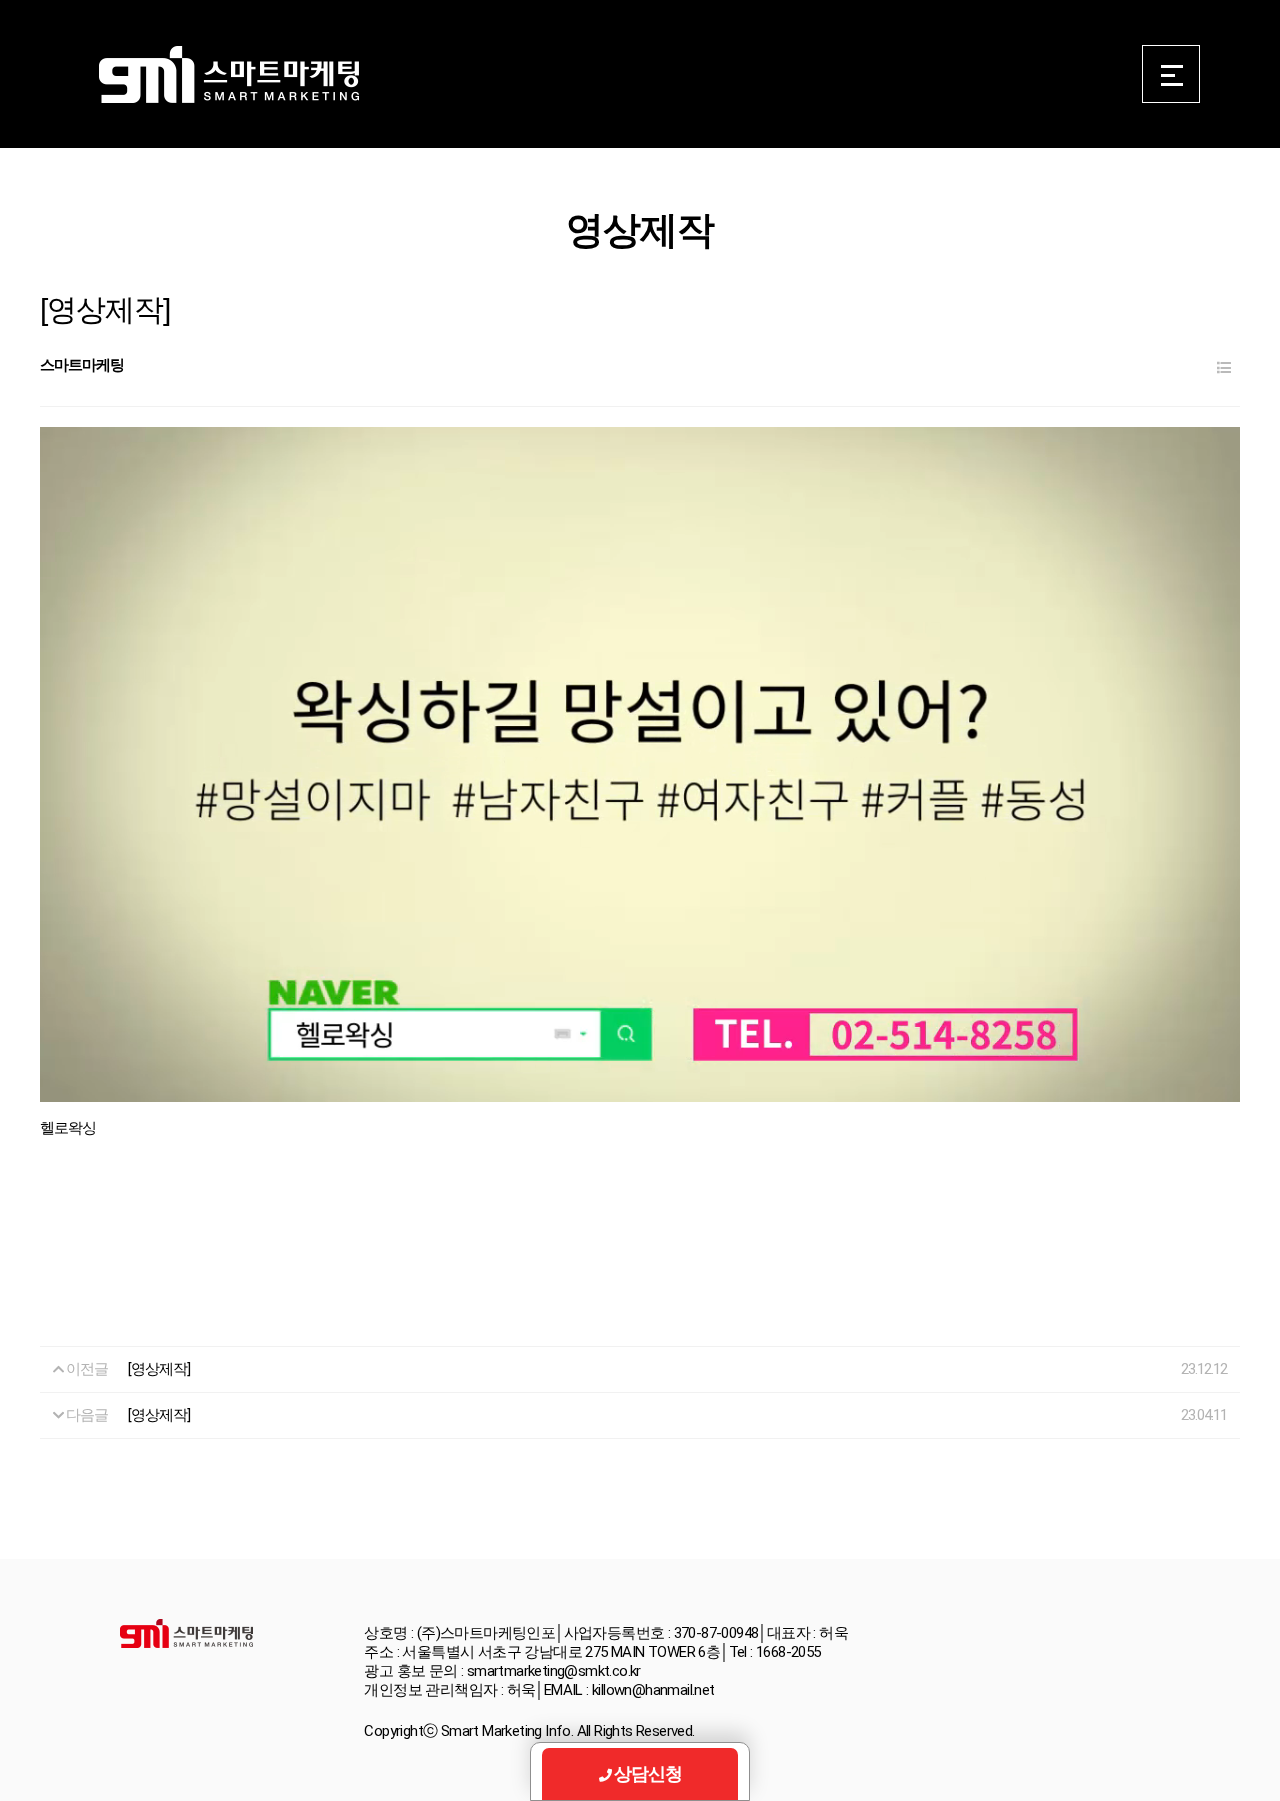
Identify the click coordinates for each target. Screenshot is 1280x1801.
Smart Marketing (228, 75)
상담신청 (648, 1773)
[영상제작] (159, 1369)
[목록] (1223, 368)
